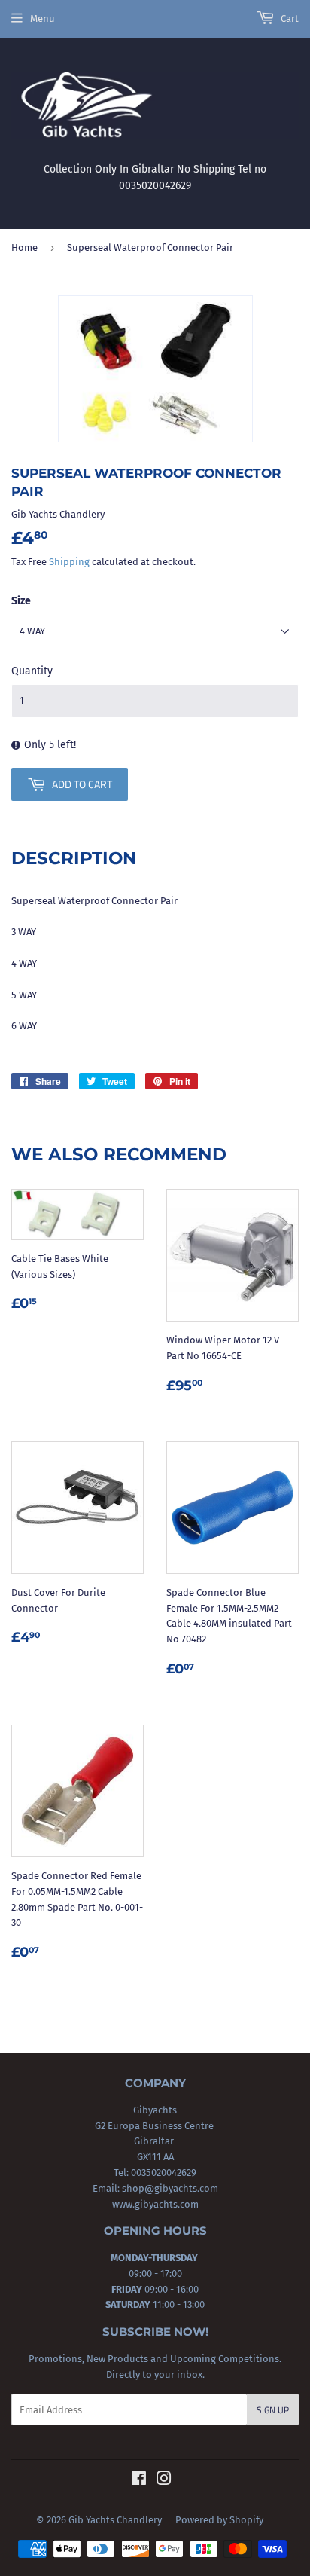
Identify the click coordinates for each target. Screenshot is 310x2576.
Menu (43, 18)
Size (21, 601)
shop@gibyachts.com (169, 2188)
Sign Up (273, 2410)
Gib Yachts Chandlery (115, 2520)
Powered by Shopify (219, 2520)
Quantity (32, 671)
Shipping (69, 562)
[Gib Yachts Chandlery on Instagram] (164, 2481)
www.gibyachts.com (155, 2204)
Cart (289, 18)
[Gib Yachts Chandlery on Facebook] (139, 2481)
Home (24, 248)
